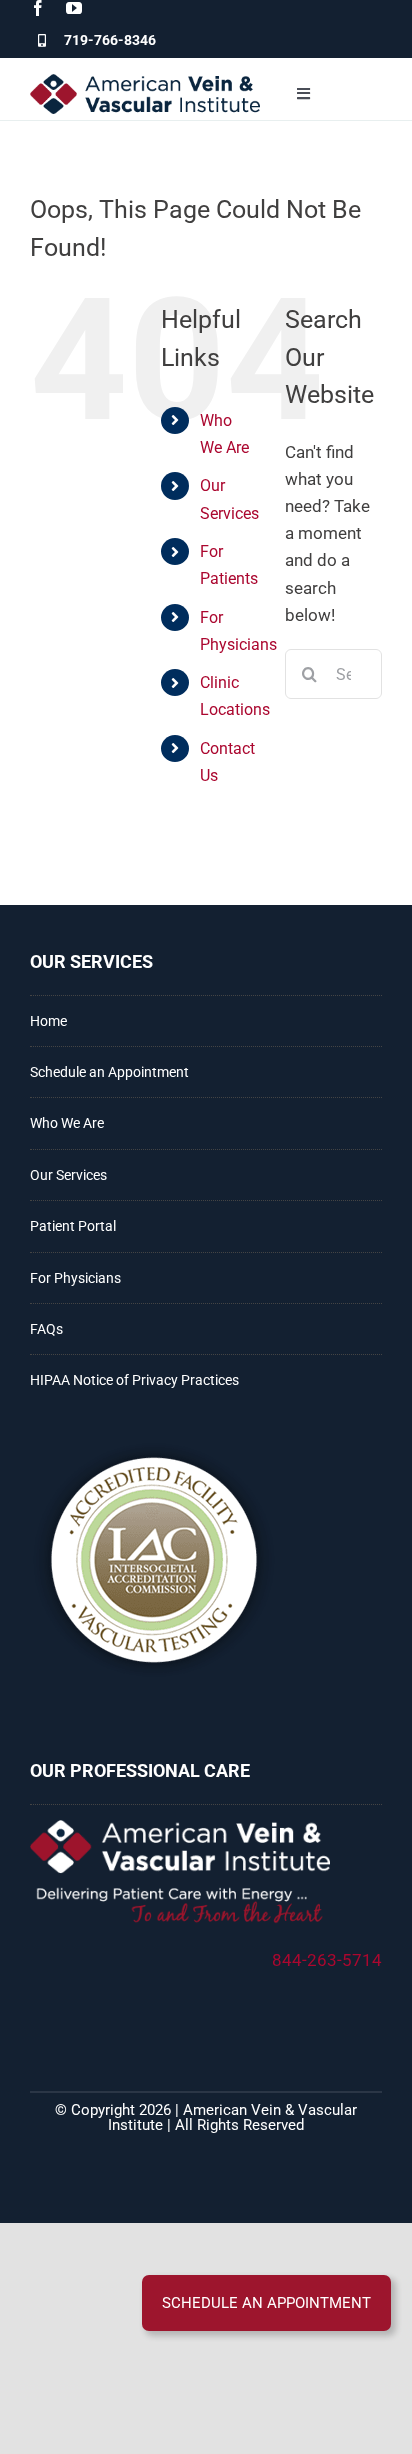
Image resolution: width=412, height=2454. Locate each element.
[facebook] (38, 8)
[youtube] (74, 8)
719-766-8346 (110, 40)
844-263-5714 (327, 1960)
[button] (266, 2303)
